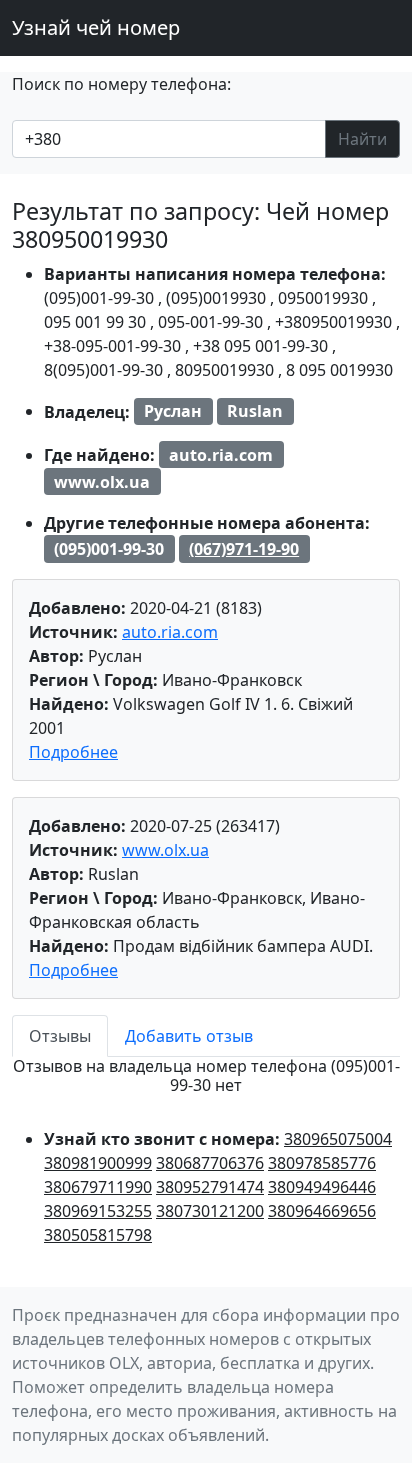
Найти (362, 139)
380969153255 (98, 1211)
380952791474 (210, 1187)
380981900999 (98, 1163)
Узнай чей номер (96, 27)
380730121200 (210, 1211)
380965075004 (338, 1139)
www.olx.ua (165, 850)
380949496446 (322, 1187)
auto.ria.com (170, 632)
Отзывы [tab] (60, 1036)
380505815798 (98, 1235)
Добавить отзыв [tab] (189, 1036)
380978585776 (322, 1163)
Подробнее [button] (73, 752)
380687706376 (210, 1163)
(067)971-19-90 (244, 549)
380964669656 (322, 1211)
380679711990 (98, 1187)
